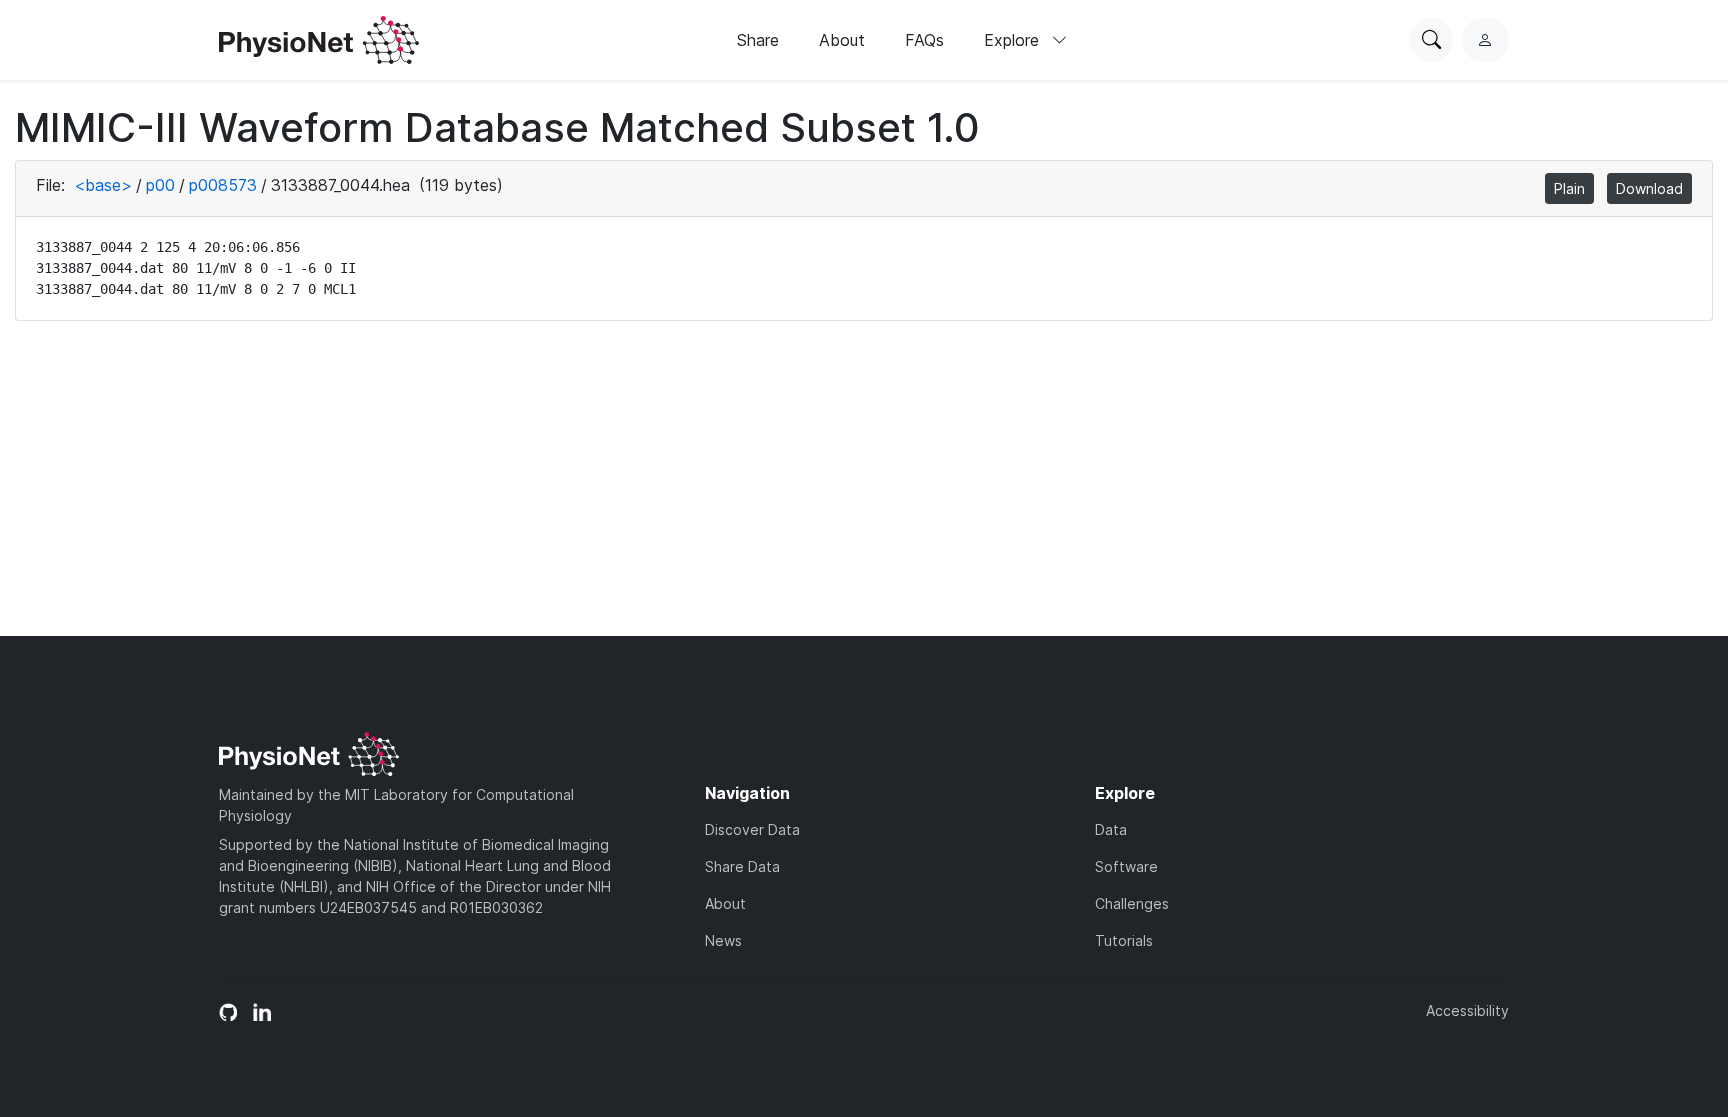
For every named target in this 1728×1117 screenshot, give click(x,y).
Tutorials (1124, 940)
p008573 (223, 185)
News (723, 940)
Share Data (742, 866)
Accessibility (1467, 1010)
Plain (1569, 188)
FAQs (924, 40)
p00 (160, 185)
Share (758, 40)
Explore (1014, 40)
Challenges (1132, 903)
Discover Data (752, 829)
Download (1649, 188)
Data (1111, 829)
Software (1126, 866)
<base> (103, 185)
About (842, 40)
